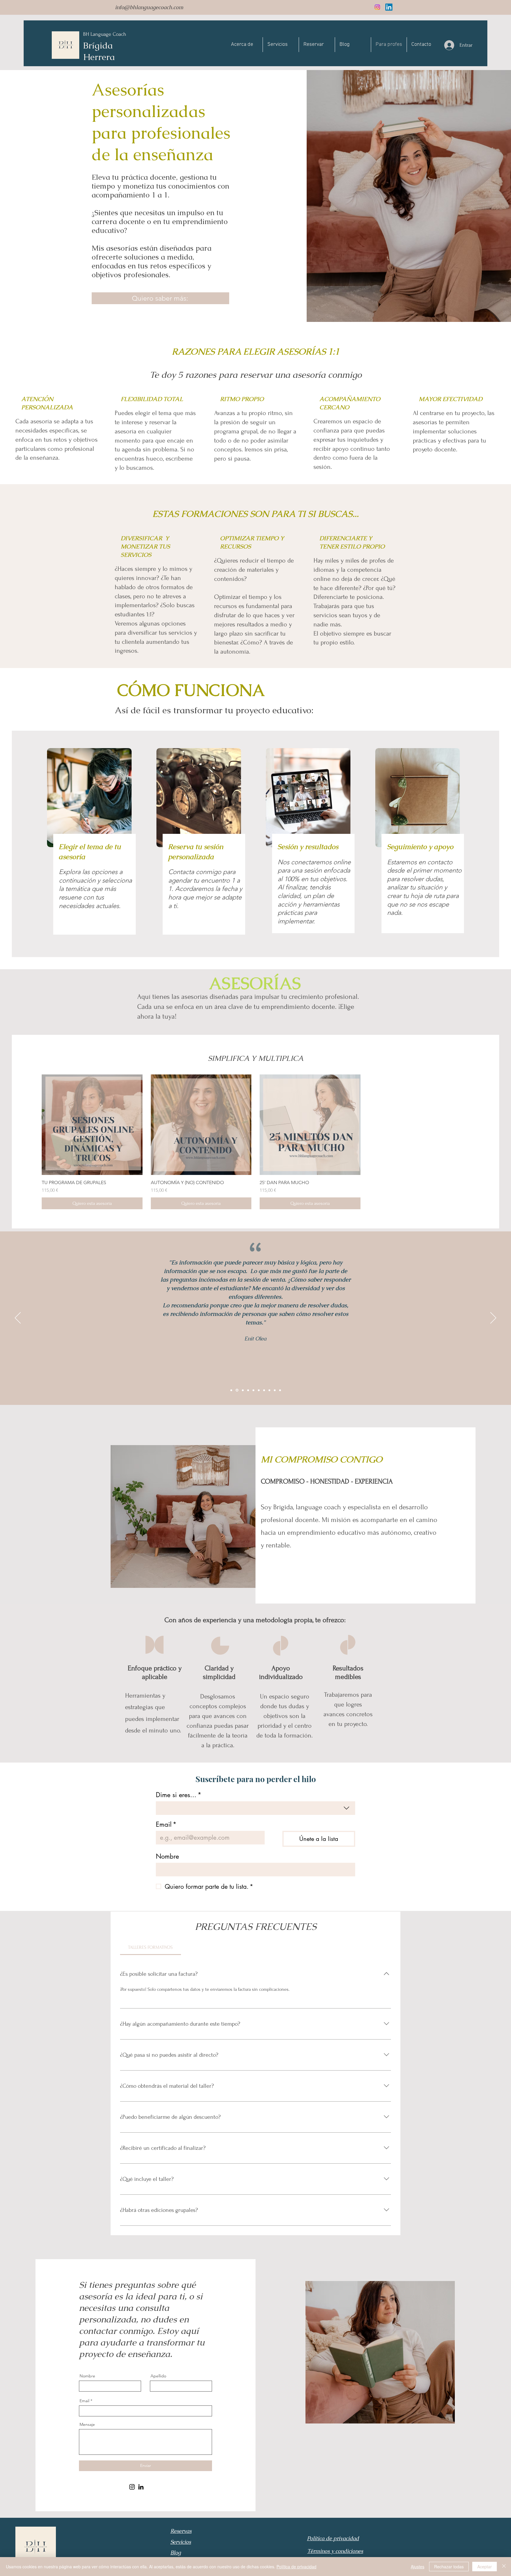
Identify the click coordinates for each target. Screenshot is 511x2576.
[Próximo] (493, 1318)
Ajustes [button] (418, 2567)
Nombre (167, 1856)
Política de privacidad (296, 2567)
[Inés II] (275, 1390)
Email (166, 1824)
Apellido (158, 2376)
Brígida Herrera (99, 51)
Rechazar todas (449, 2567)
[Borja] (243, 1390)
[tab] (151, 1947)
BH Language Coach (105, 34)
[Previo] (18, 1318)
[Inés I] (269, 1390)
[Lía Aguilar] (253, 1390)
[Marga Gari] (264, 1390)
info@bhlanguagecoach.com (149, 7)
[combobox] (256, 1808)
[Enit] (237, 1390)
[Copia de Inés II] (280, 1390)
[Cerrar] (504, 2567)
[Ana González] (259, 1390)
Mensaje (87, 2424)
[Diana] (248, 1390)
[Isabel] (231, 1390)
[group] (256, 1142)
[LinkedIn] (389, 7)
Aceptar (485, 2567)
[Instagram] (377, 7)
